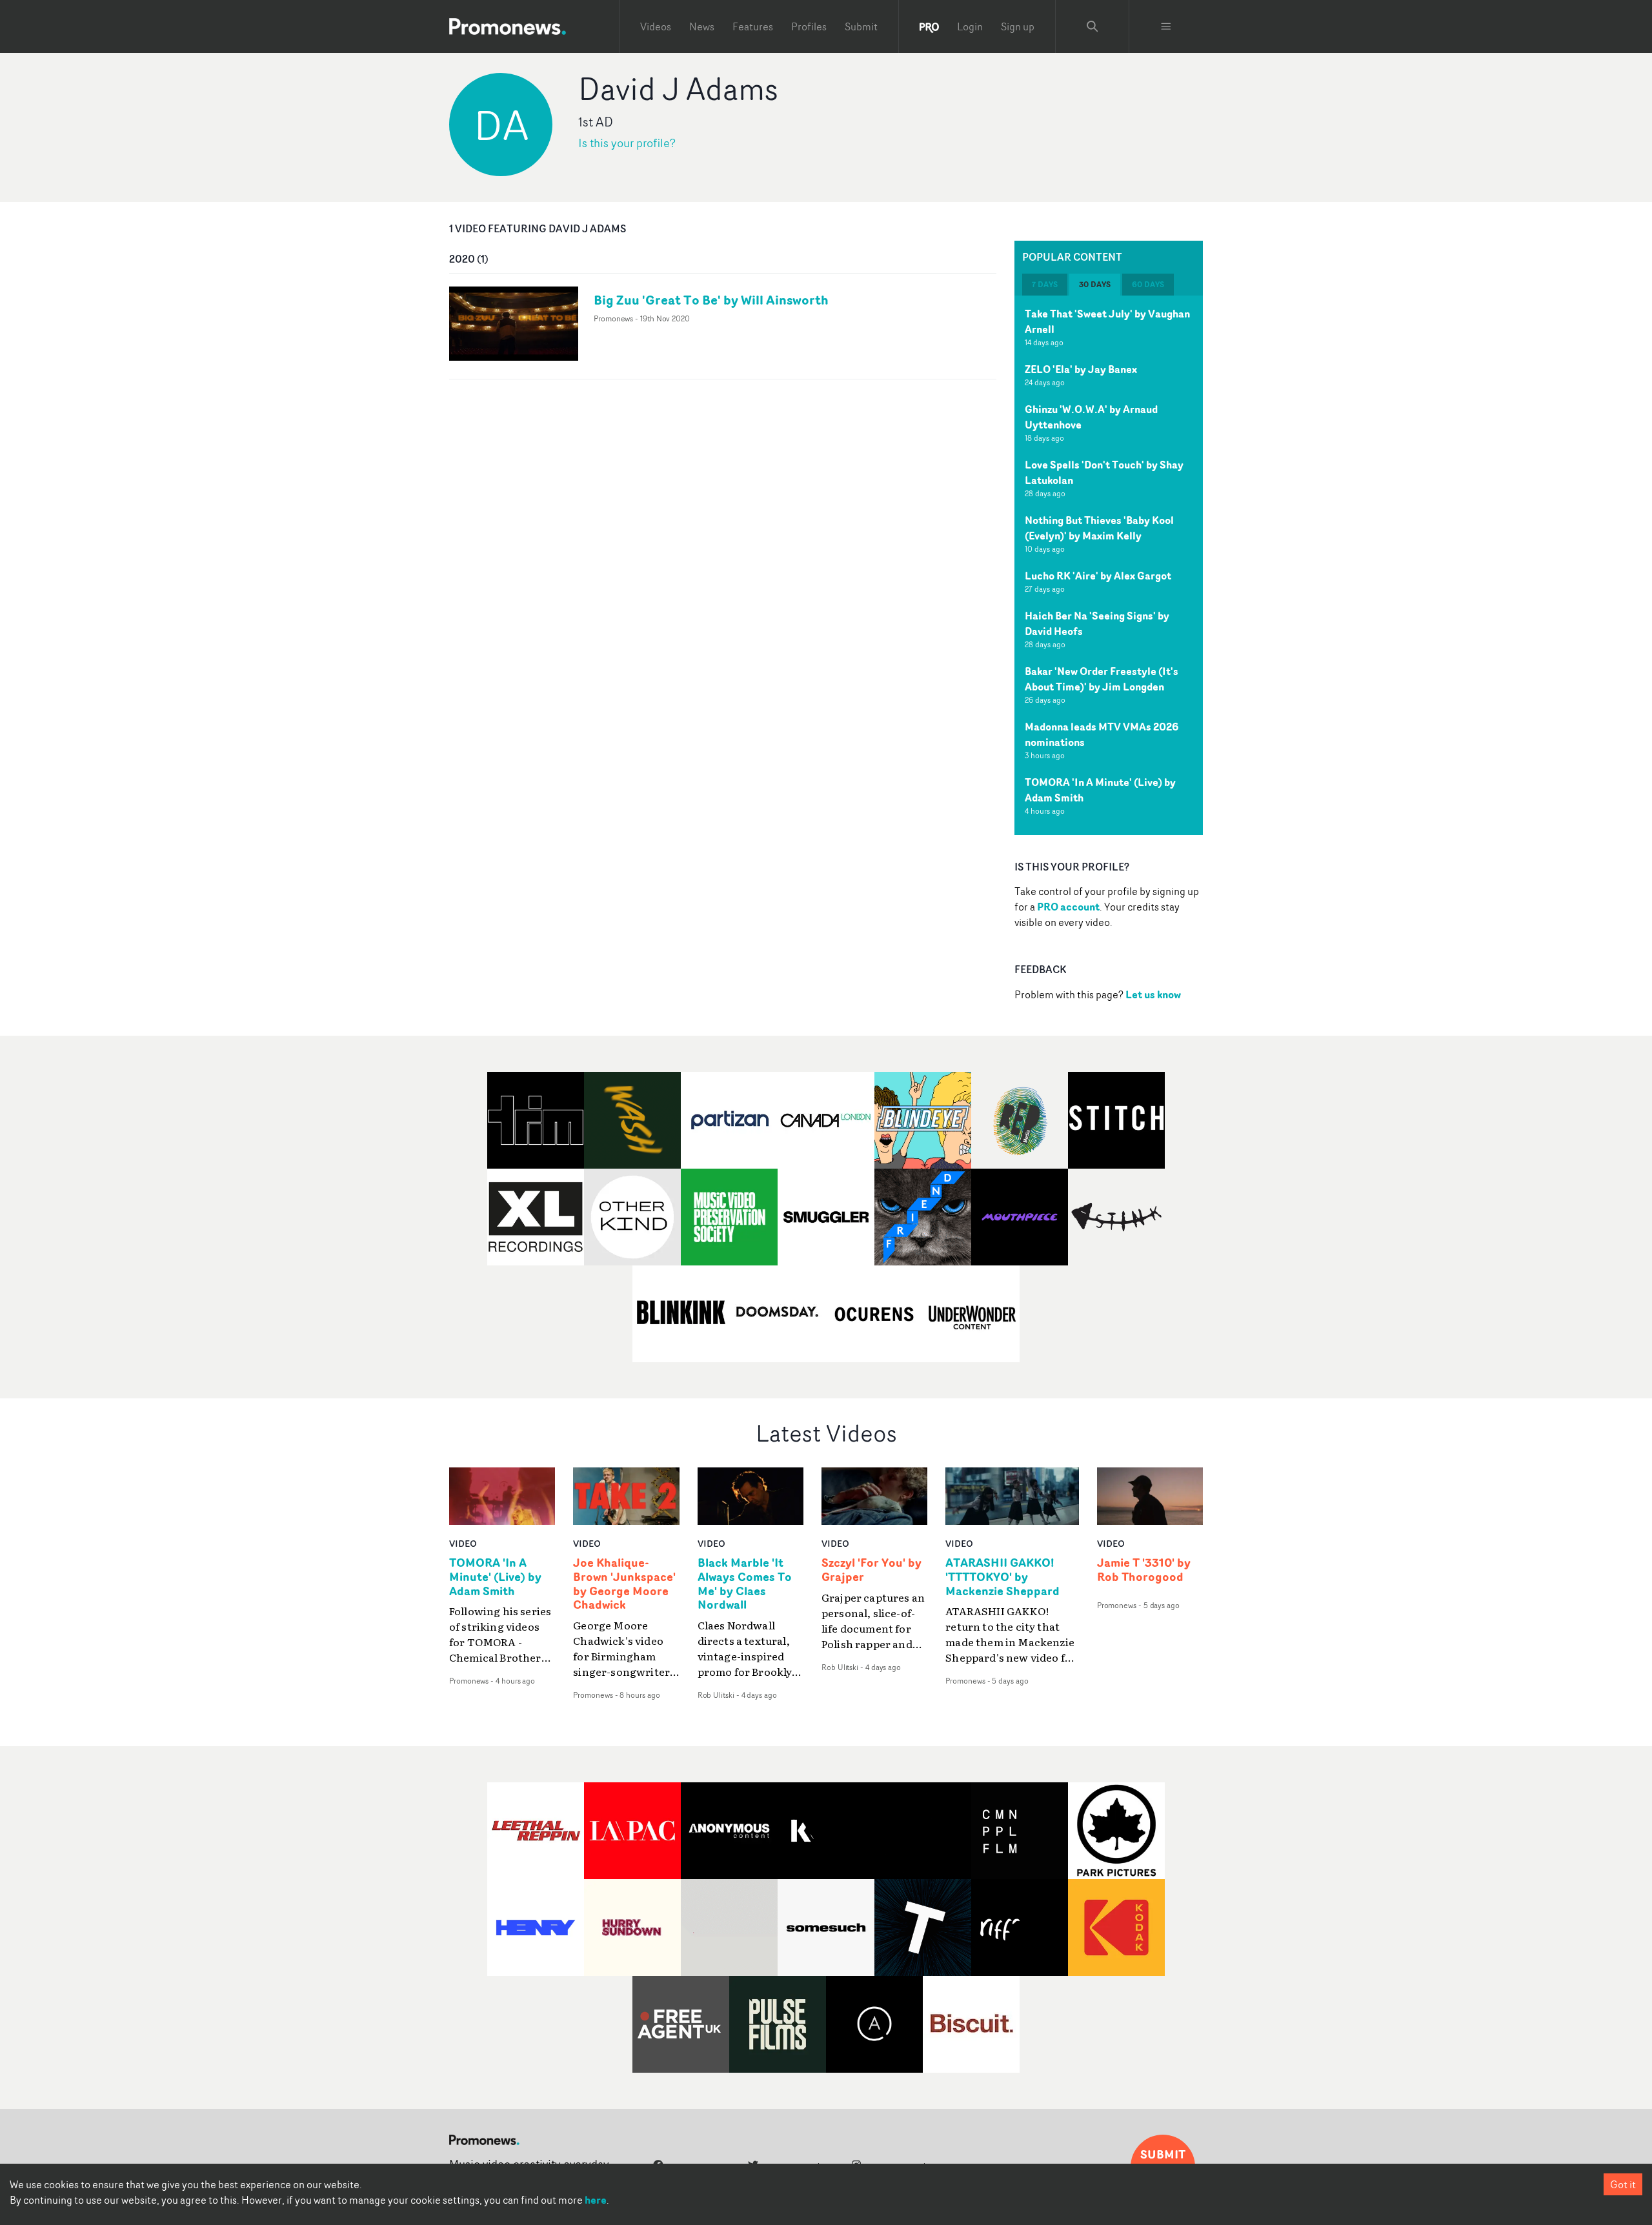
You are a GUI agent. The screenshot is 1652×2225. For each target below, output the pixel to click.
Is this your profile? (627, 143)
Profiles (809, 26)
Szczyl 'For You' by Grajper (871, 1570)
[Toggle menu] (1166, 26)
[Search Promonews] (1093, 26)
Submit (861, 26)
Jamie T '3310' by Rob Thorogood (1144, 1570)
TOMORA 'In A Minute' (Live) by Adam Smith (495, 1577)
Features (753, 26)
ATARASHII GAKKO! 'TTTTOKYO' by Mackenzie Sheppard (1002, 1577)
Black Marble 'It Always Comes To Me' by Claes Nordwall (745, 1584)
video (463, 1543)
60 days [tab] (1148, 284)
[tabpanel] (1109, 565)
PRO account (1068, 907)
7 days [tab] (1045, 284)
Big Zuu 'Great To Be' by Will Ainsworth (711, 300)
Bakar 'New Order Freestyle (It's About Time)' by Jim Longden (1102, 679)
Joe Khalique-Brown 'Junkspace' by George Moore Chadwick (624, 1584)
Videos (656, 26)
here (596, 2200)
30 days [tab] (1095, 284)
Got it (1623, 2184)
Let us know (1153, 994)
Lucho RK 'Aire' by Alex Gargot (1098, 576)
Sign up (1018, 26)
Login (970, 26)
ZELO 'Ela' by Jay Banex (1081, 369)
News (702, 26)
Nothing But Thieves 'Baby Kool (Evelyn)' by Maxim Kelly (1099, 528)
